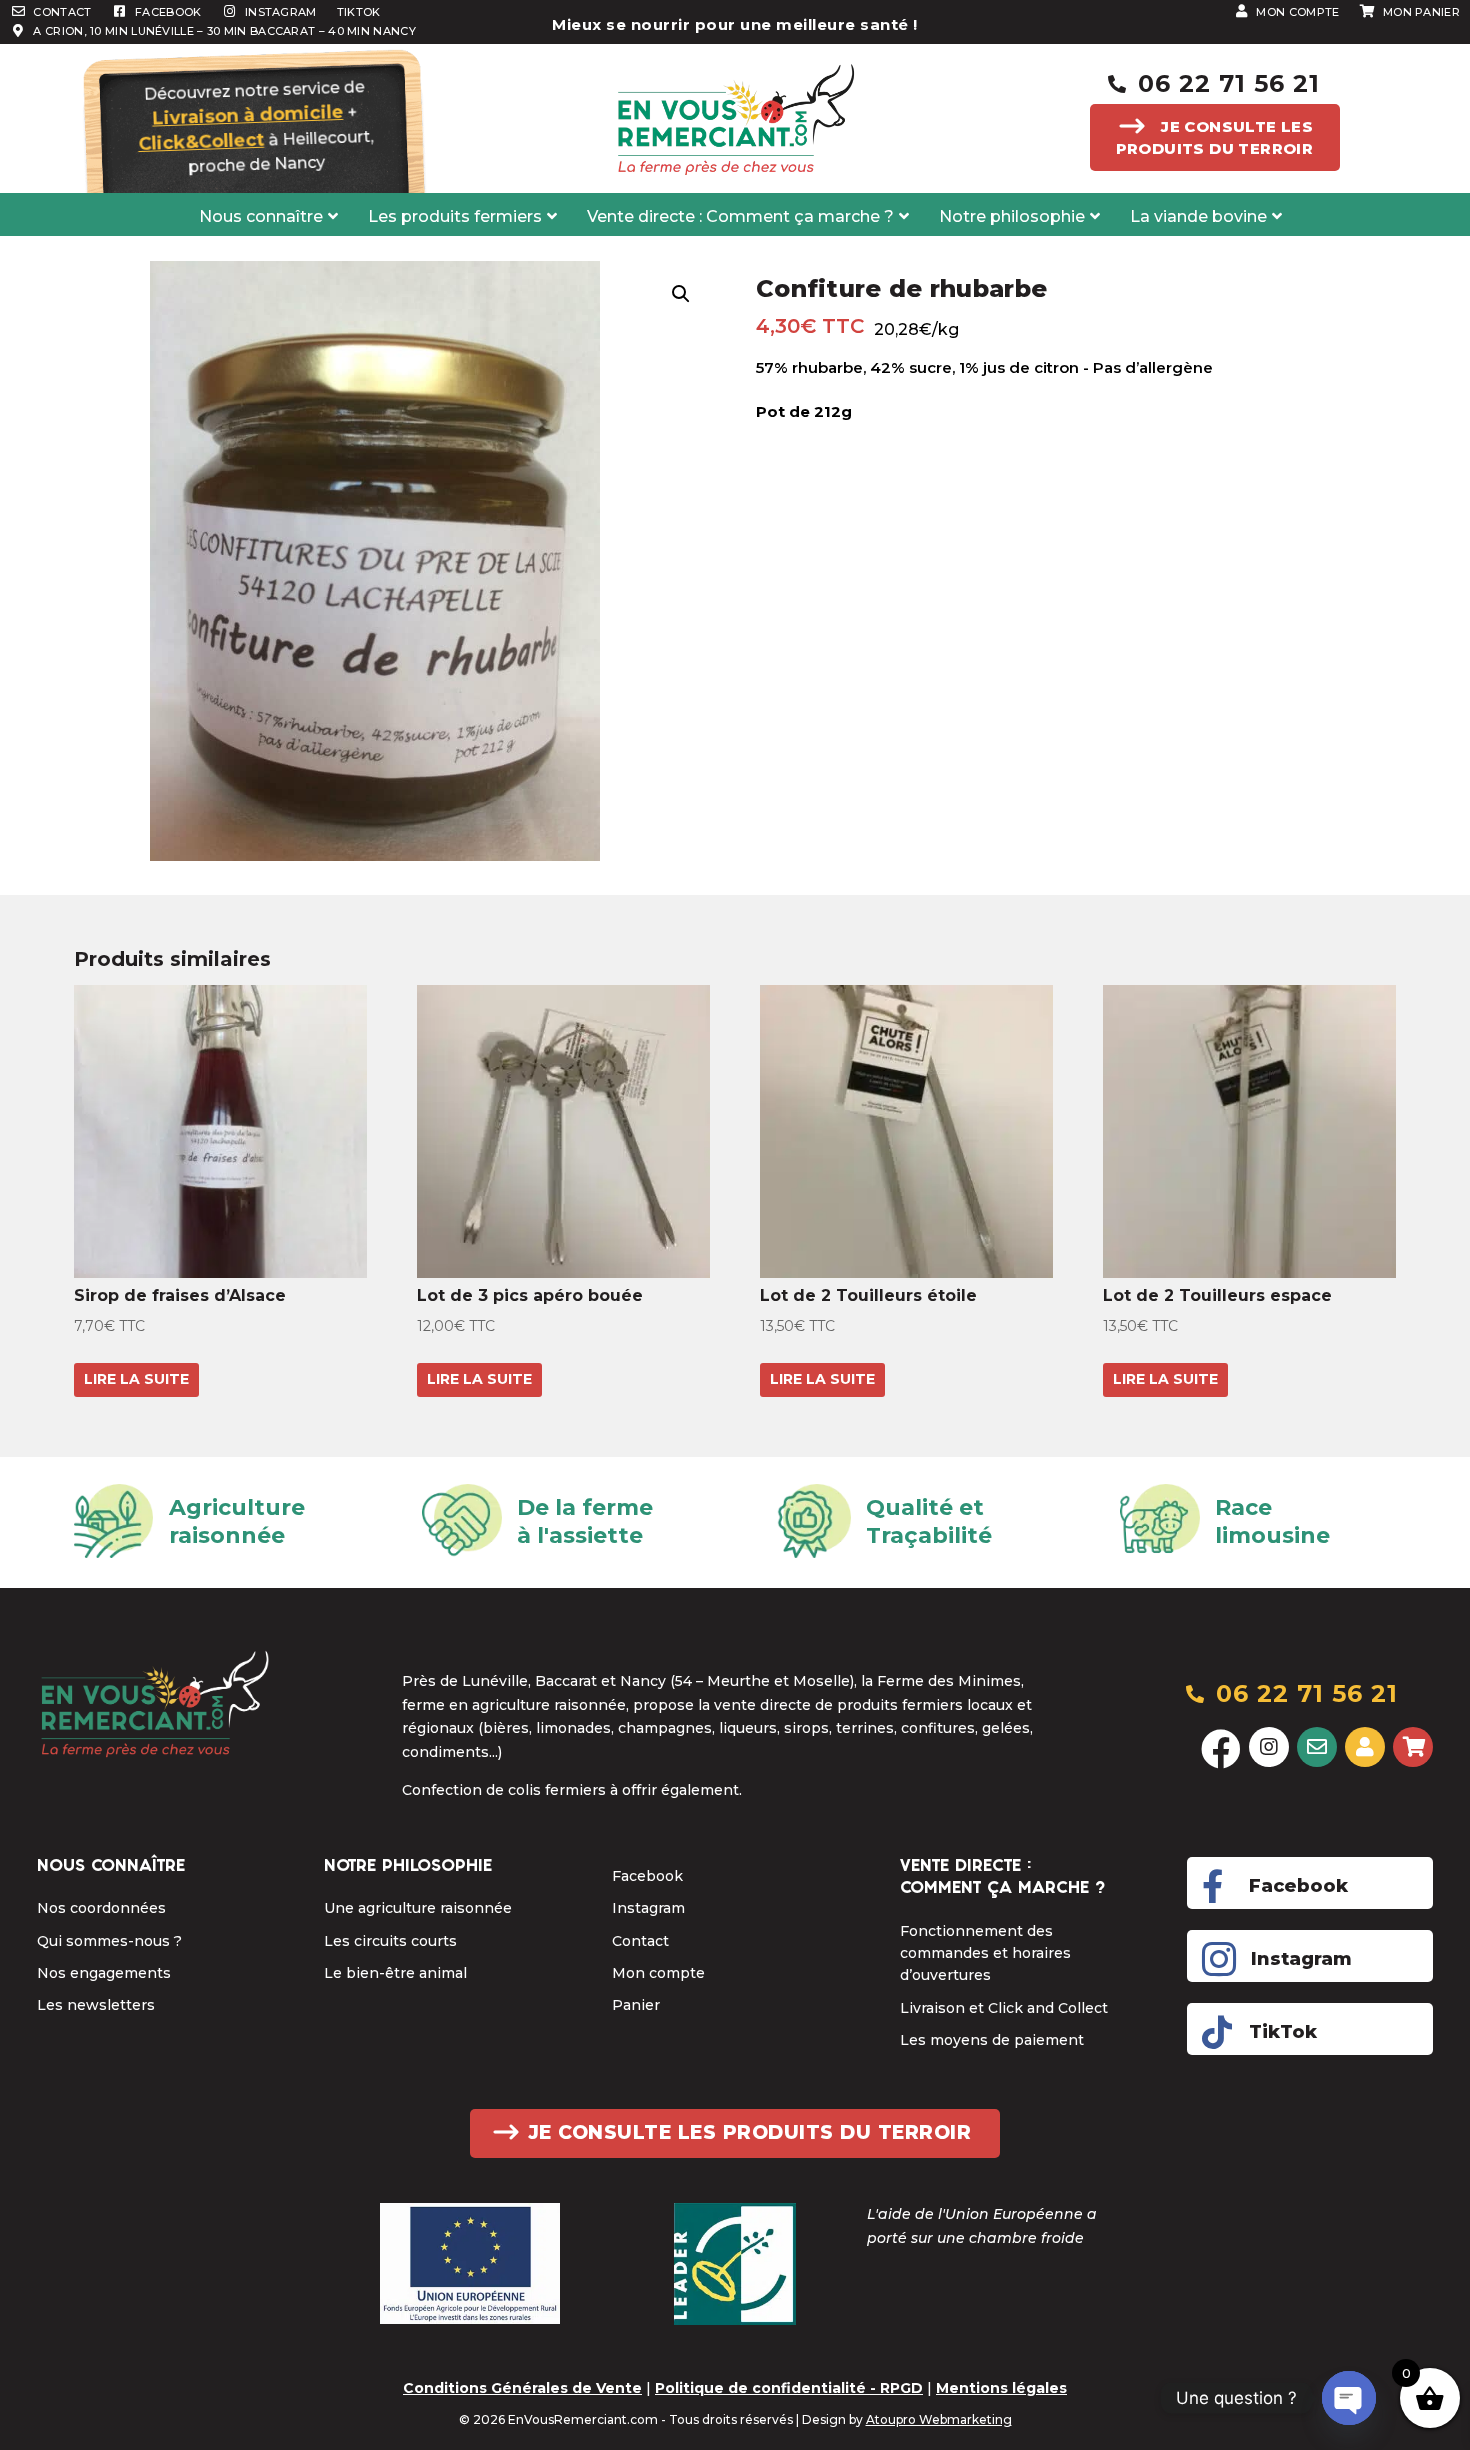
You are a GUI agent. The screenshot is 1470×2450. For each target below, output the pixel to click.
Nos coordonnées (101, 1908)
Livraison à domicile (248, 115)
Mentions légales (1001, 2388)
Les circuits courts (390, 1941)
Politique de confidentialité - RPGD (789, 2388)
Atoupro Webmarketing (939, 2419)
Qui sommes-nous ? (109, 1941)
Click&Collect (200, 141)
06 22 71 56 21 (1229, 83)
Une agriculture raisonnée (418, 1908)
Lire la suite (136, 1379)
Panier (636, 2005)
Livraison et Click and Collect (1004, 2008)
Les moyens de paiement (992, 2040)
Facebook (647, 1876)
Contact (640, 1941)
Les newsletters (96, 2005)
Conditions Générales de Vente (522, 2388)
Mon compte (658, 1973)
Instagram (648, 1908)
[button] (681, 294)
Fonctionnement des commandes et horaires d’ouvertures (985, 1953)
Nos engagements (104, 1973)
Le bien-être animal (395, 1973)
